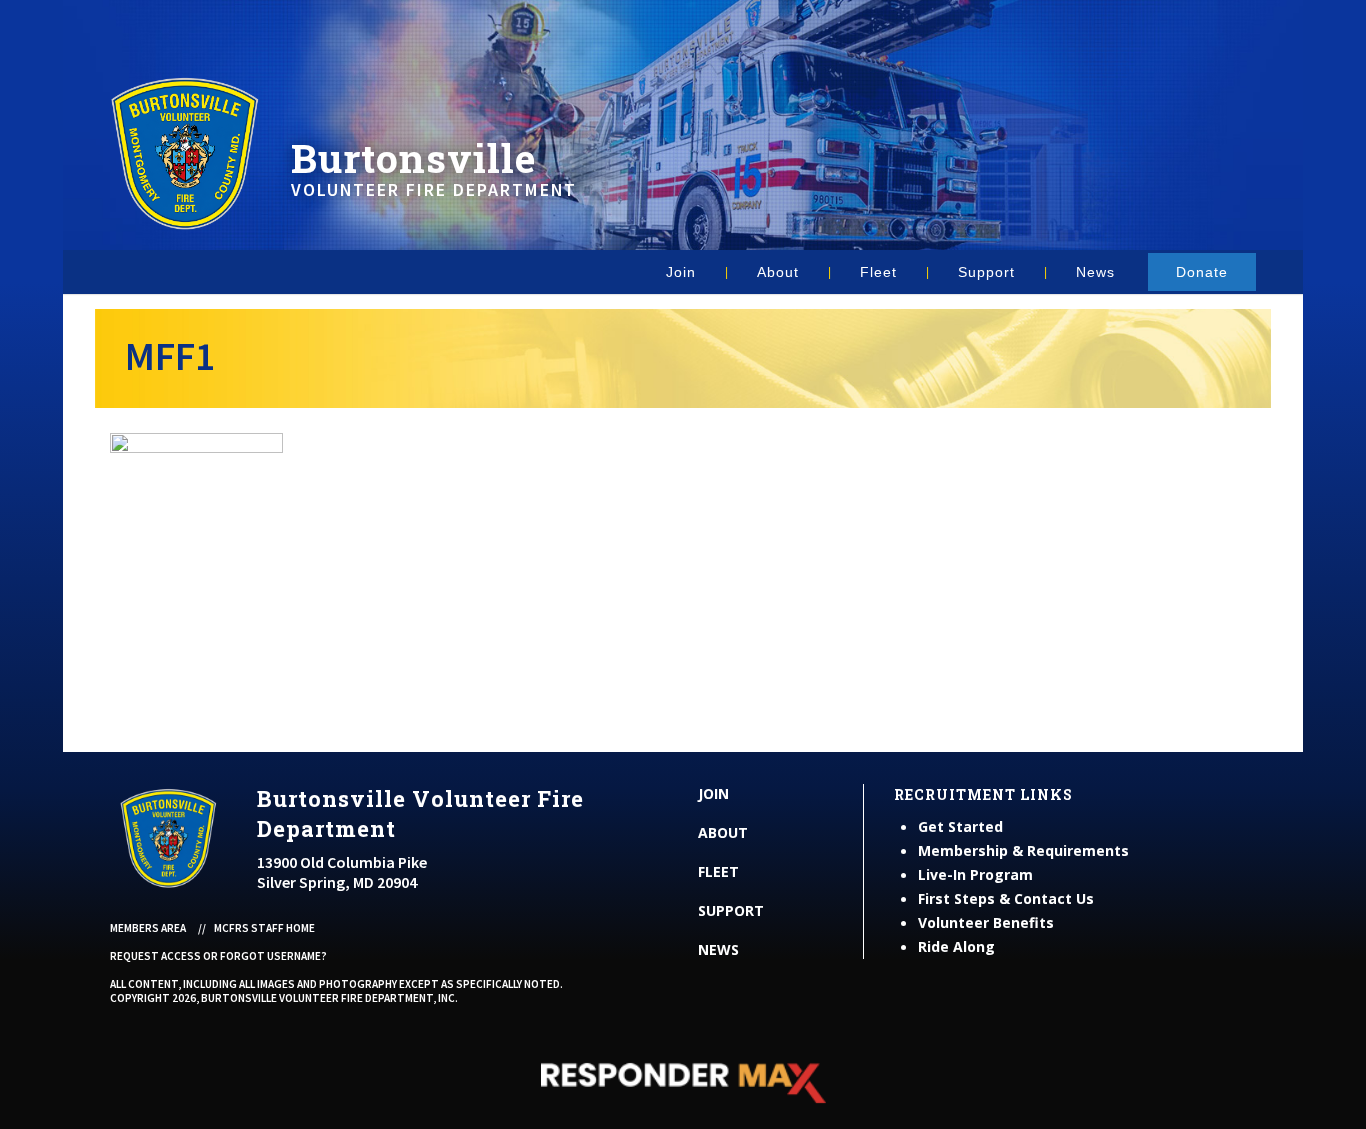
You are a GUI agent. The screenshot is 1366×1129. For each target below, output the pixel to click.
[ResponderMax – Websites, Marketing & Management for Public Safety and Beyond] (683, 1083)
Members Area (148, 928)
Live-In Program (975, 874)
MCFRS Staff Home (264, 928)
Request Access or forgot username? (218, 956)
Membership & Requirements (1023, 850)
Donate (1202, 272)
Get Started (960, 826)
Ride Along (956, 946)
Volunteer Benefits (986, 922)
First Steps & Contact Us (1006, 898)
